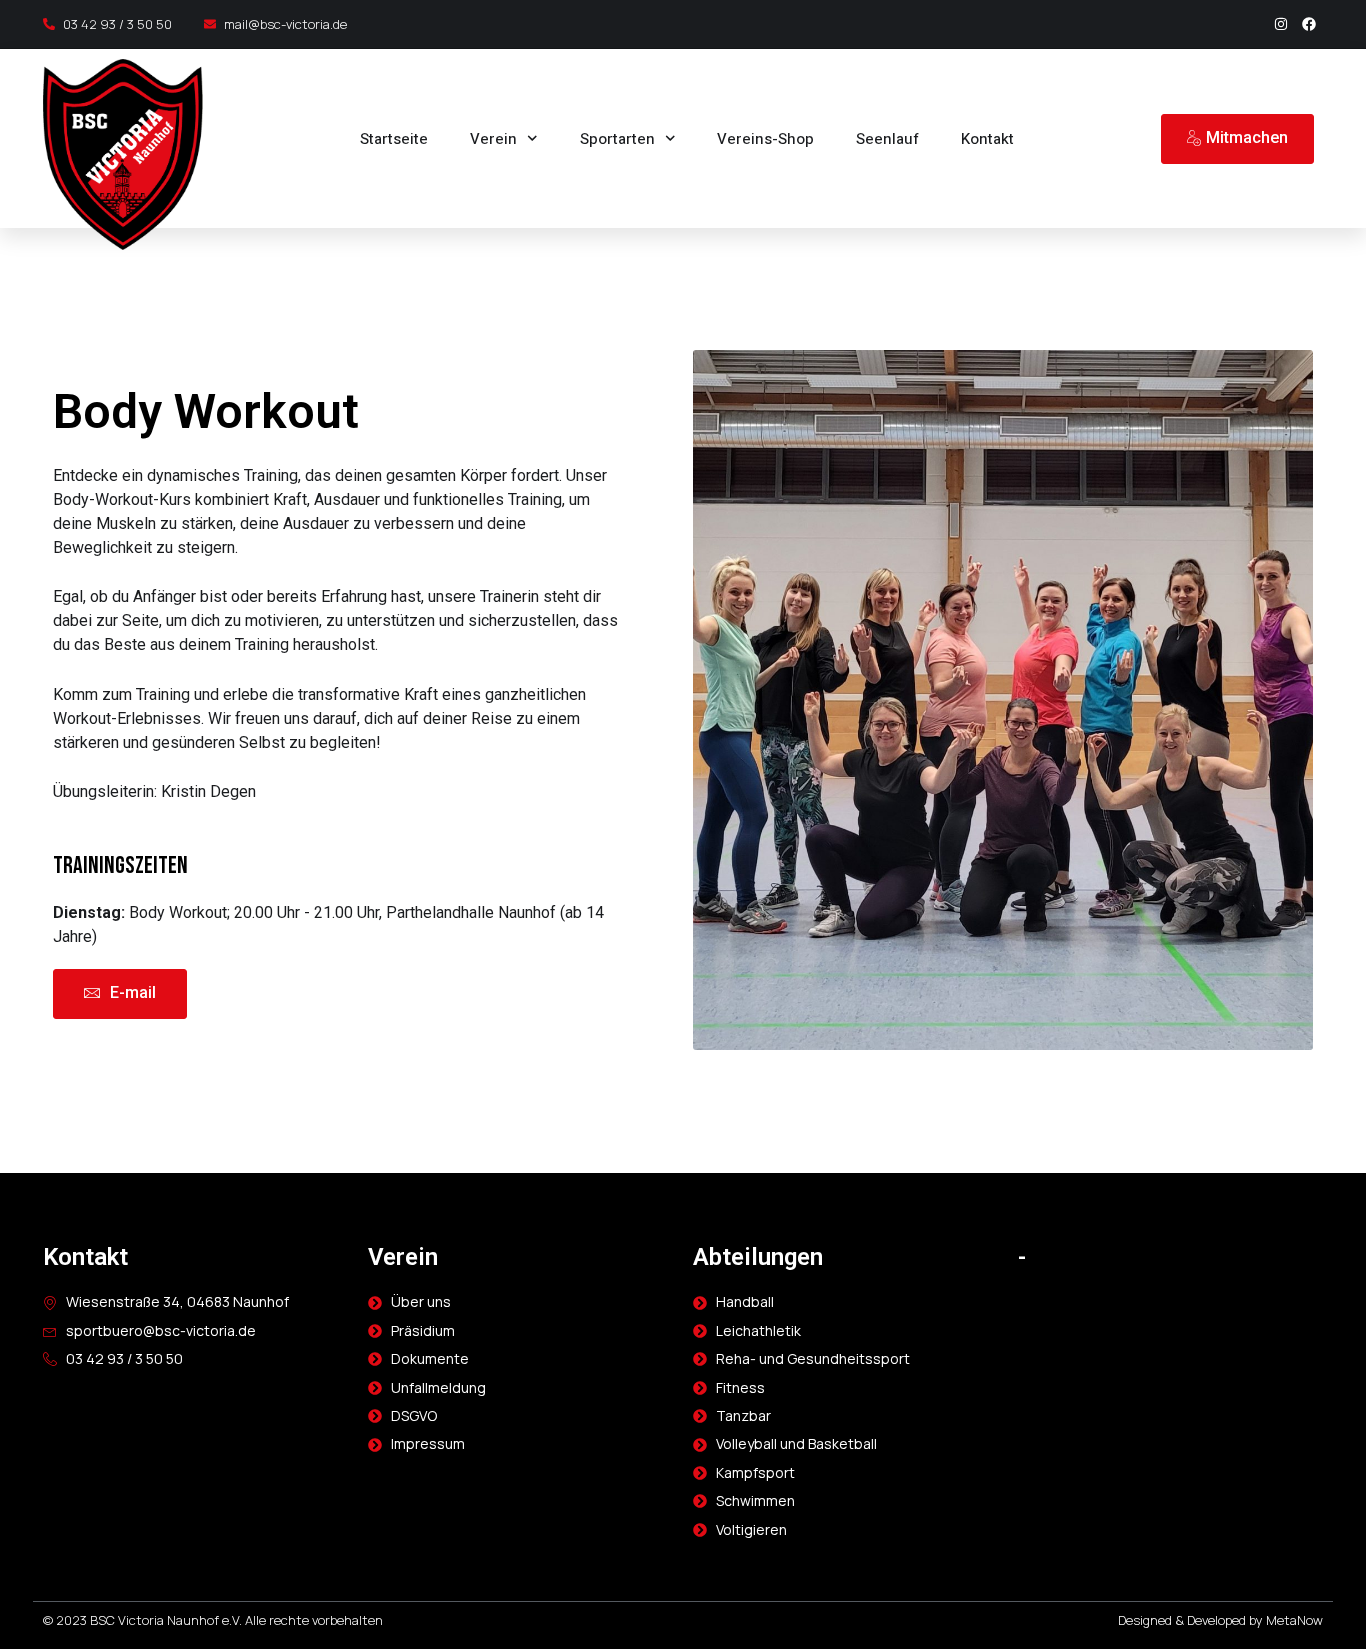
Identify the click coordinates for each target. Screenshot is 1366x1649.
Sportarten (617, 139)
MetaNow (1294, 1620)
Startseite (394, 139)
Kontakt (987, 139)
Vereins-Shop (765, 139)
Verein (493, 139)
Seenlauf (887, 139)
